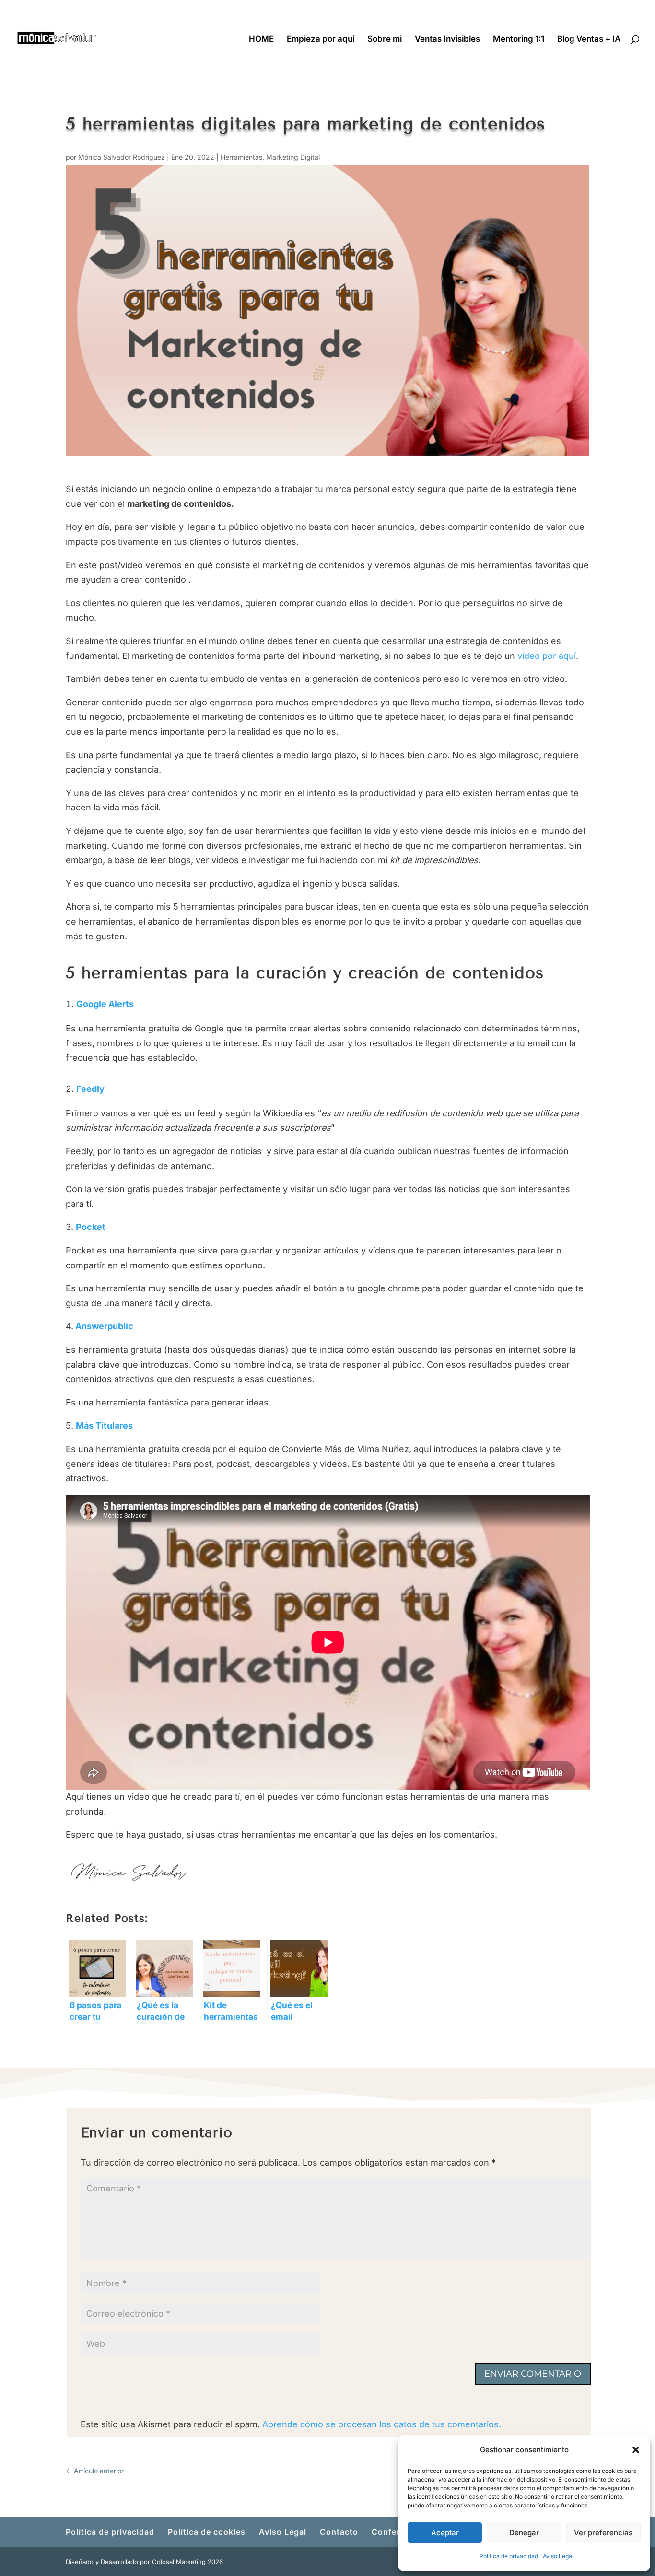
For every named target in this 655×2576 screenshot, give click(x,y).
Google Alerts (105, 1004)
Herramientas (241, 157)
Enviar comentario (533, 2374)
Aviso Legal (558, 2556)
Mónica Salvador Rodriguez (122, 157)
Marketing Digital (293, 157)
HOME (261, 40)
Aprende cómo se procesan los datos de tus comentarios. (382, 2424)
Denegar (524, 2533)
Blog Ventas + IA (589, 40)
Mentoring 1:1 (519, 40)
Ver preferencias (603, 2533)
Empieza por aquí (321, 40)
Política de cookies (390, 7)
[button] (636, 2450)
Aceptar (445, 2533)
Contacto (491, 7)
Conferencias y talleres (552, 7)
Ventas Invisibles (447, 40)
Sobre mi (385, 40)
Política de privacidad (509, 2556)
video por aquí (547, 656)
